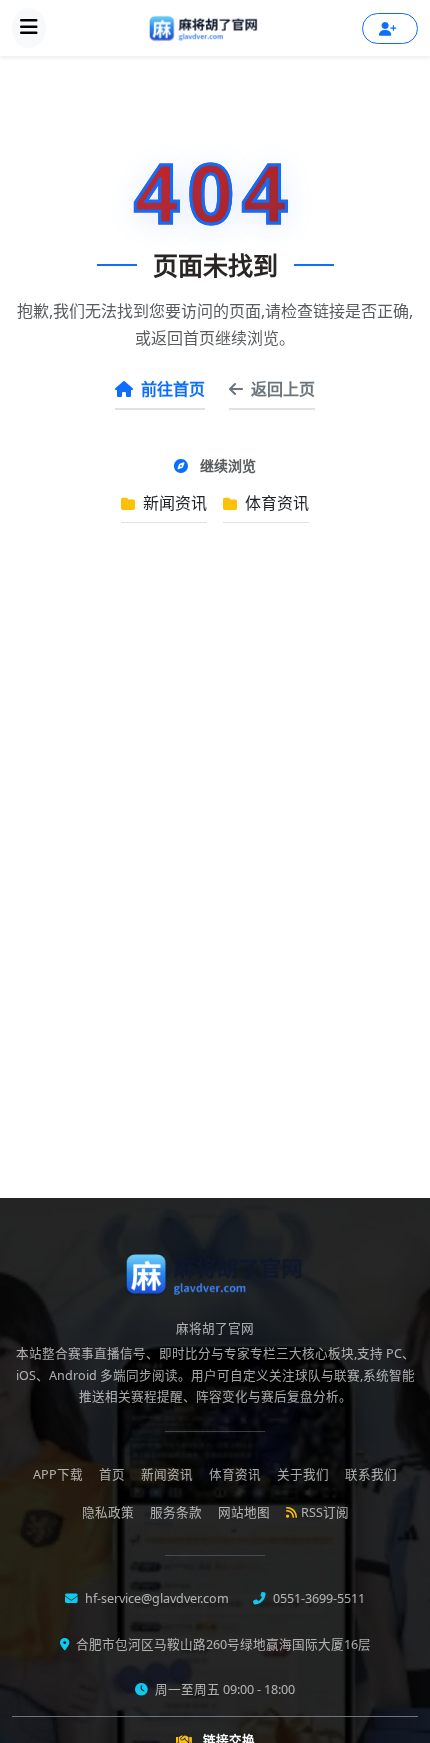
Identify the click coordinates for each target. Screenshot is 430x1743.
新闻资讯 (173, 503)
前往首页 (173, 389)
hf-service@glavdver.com (155, 1598)
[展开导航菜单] (29, 28)
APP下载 (58, 1474)
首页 (112, 1474)
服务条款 (176, 1512)
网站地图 (244, 1512)
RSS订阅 (325, 1512)
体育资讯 (275, 503)
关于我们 (303, 1474)
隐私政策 (108, 1512)
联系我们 (371, 1474)
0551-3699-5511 (317, 1598)
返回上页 (283, 389)
